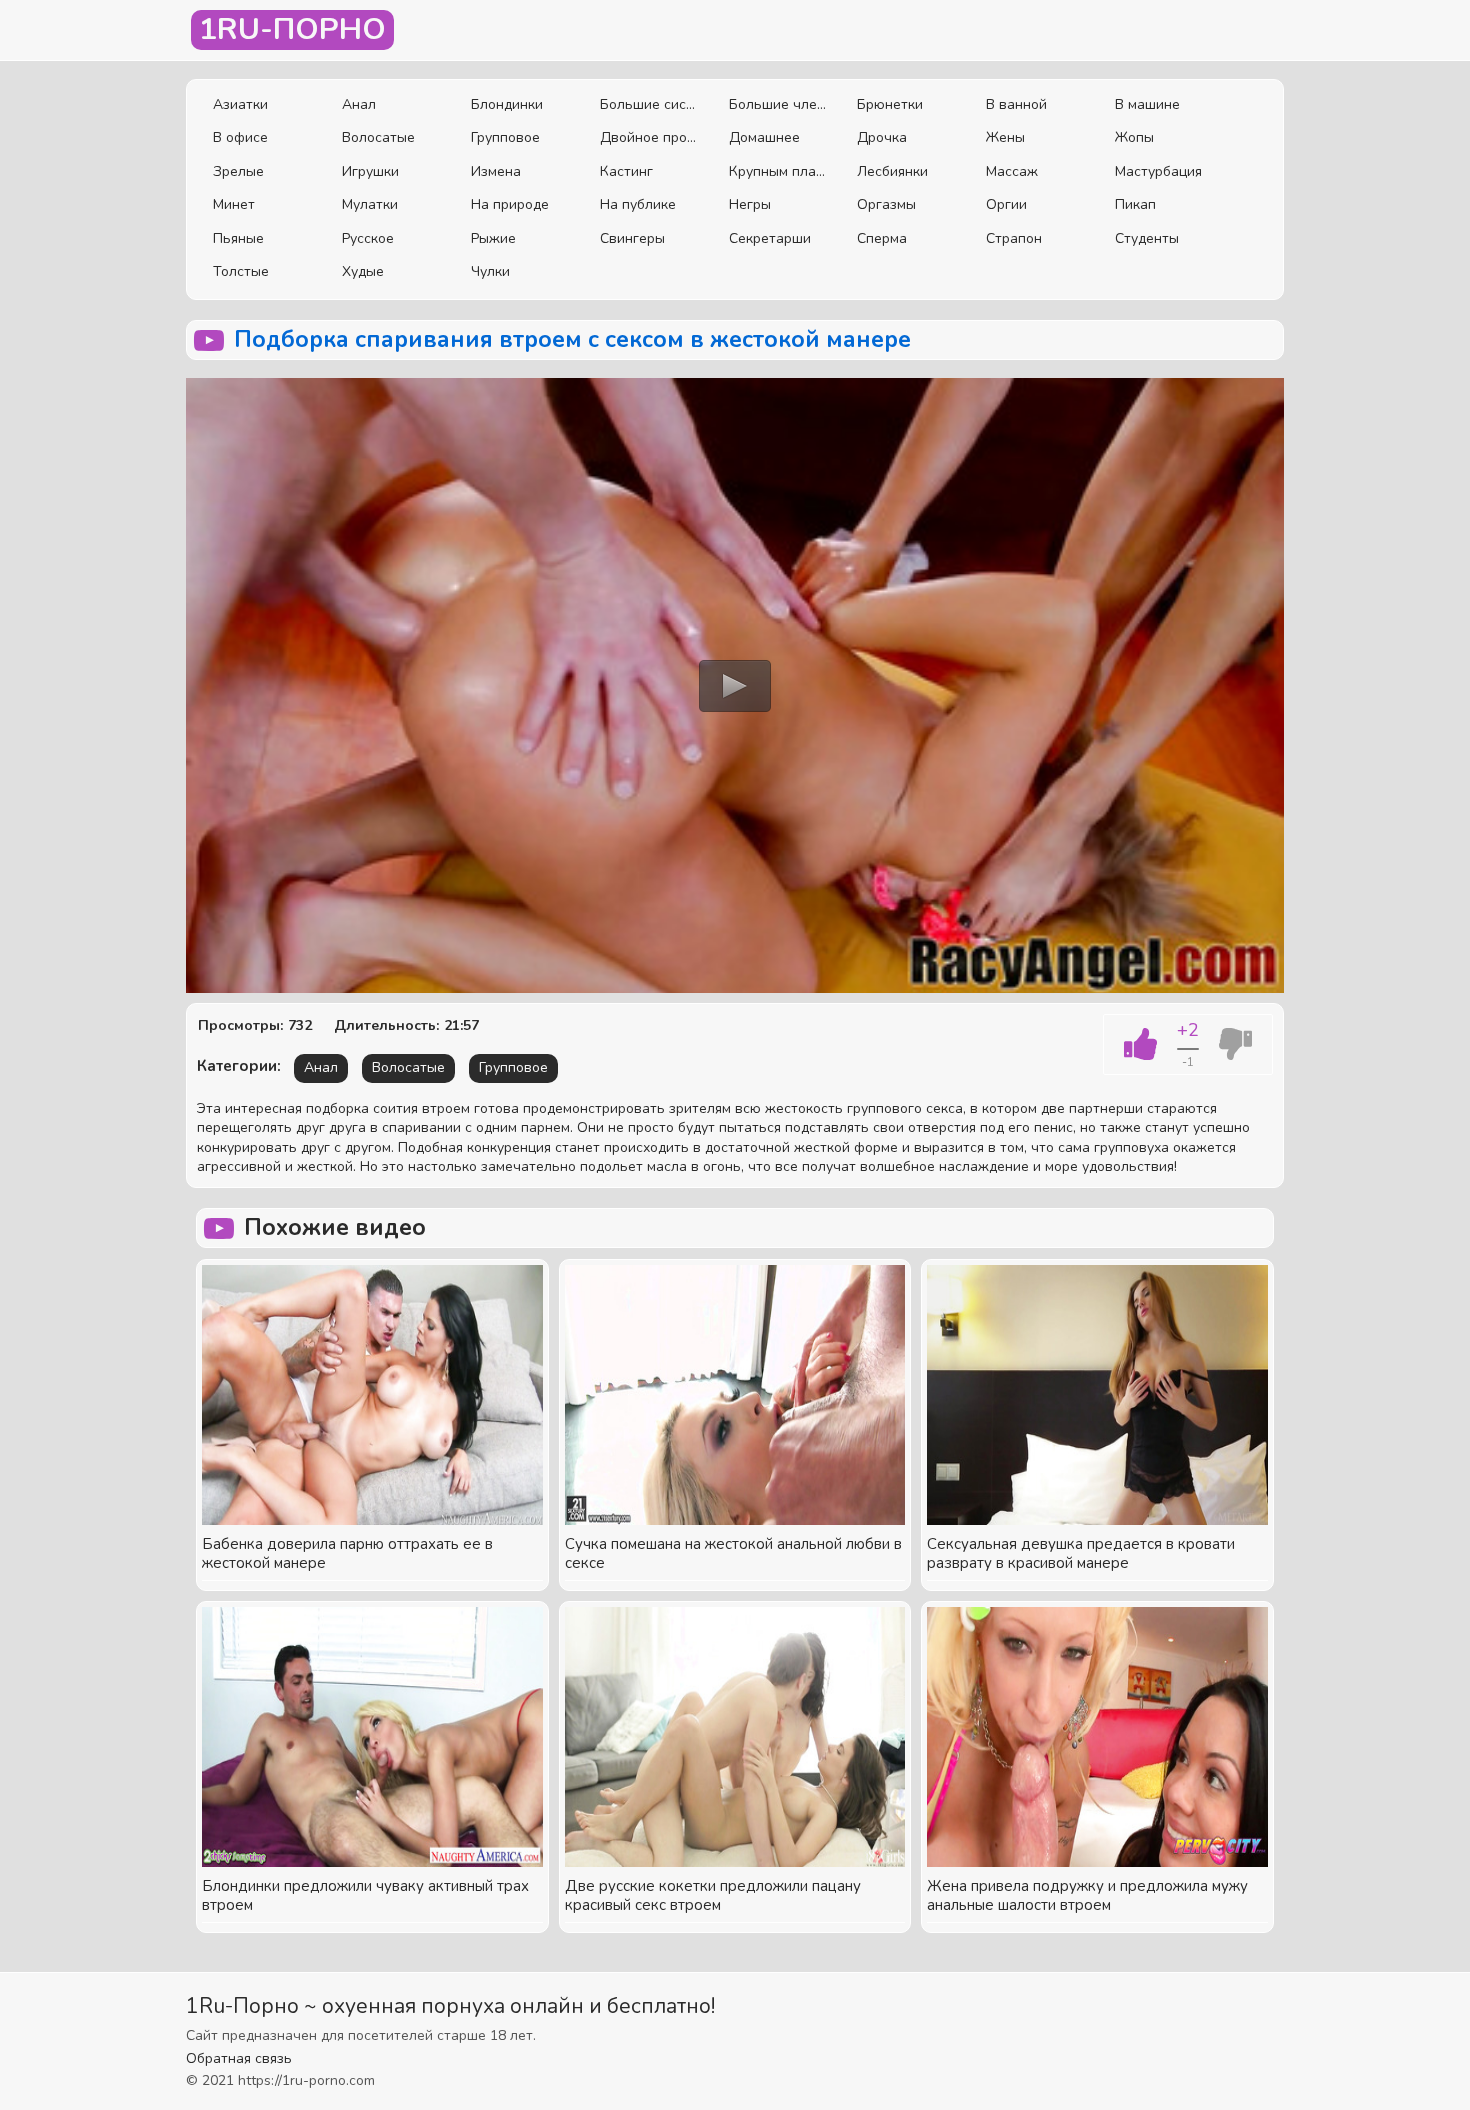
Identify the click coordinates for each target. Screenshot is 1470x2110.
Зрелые (238, 171)
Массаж (1012, 171)
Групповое (505, 137)
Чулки (490, 271)
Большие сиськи (649, 104)
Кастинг (626, 171)
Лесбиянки (892, 171)
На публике (638, 204)
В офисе (240, 137)
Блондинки (507, 104)
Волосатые (378, 137)
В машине (1147, 104)
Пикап (1135, 204)
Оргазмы (886, 204)
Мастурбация (1158, 171)
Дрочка (882, 137)
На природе (510, 204)
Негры (750, 204)
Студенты (1147, 238)
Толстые (241, 271)
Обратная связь (239, 2058)
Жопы (1134, 137)
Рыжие (493, 238)
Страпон (1014, 238)
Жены (1005, 137)
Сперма (882, 238)
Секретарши (770, 238)
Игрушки (370, 171)
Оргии (1006, 204)
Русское (368, 238)
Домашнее (764, 137)
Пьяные (238, 238)
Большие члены (778, 104)
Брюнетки (890, 104)
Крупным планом (778, 171)
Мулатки (370, 204)
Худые (363, 271)
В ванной (1016, 104)
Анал (359, 104)
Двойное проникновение (649, 137)
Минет (234, 204)
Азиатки (240, 104)
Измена (496, 171)
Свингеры (632, 238)
